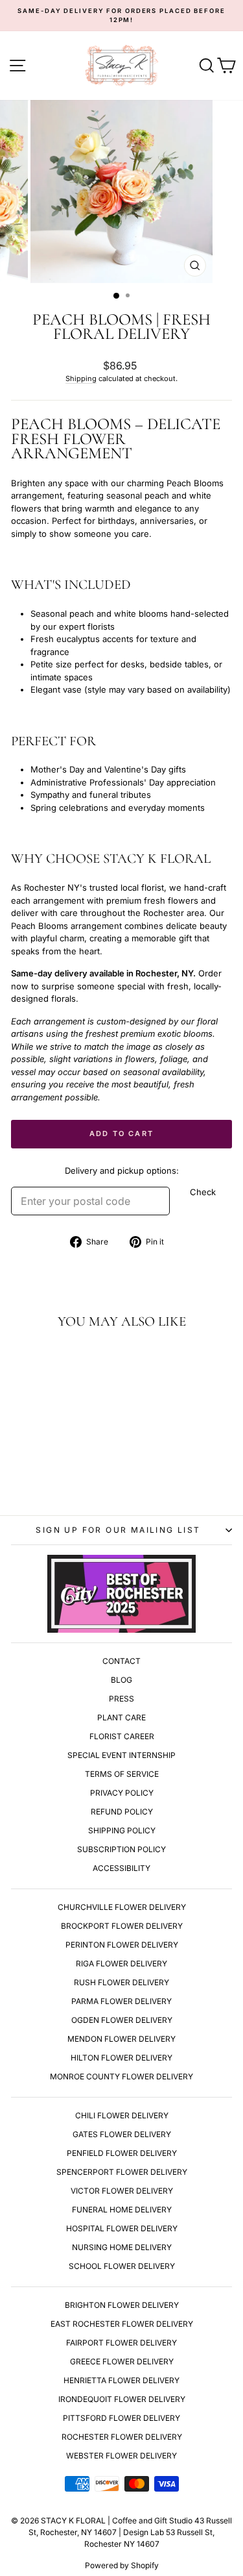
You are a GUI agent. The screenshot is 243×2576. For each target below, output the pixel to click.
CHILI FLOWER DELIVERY (122, 2115)
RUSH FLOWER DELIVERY (121, 1982)
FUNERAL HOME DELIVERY (122, 2210)
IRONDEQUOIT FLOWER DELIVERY (122, 2399)
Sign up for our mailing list (118, 1530)
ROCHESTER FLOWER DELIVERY (122, 2437)
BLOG (121, 1680)
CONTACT (121, 1661)
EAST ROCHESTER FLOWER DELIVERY (122, 2324)
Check (203, 1192)
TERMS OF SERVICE (122, 1774)
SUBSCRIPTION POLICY (121, 1849)
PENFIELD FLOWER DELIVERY (122, 2153)
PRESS (121, 1699)
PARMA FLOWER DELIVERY (121, 2001)
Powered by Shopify (122, 2565)
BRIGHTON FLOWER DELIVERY (122, 2305)
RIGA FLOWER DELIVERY (121, 1963)
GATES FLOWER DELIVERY (122, 2134)
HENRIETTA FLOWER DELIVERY (121, 2380)
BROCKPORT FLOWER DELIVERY (122, 1926)
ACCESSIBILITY (121, 1868)
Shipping (81, 378)
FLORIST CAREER (122, 1736)
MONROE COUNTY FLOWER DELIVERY (121, 2076)
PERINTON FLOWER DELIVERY (122, 1945)
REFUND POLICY (122, 1812)
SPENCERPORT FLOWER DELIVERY (122, 2172)
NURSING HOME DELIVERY (122, 2247)
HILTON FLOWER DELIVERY (121, 2058)
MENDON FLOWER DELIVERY (121, 2039)
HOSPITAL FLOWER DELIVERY (122, 2228)
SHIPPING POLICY (122, 1830)
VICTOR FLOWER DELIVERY (122, 2191)
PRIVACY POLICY (122, 1793)
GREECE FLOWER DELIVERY (122, 2361)
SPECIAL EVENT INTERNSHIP (121, 1755)
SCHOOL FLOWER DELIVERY (122, 2266)
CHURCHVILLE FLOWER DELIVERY (122, 1907)
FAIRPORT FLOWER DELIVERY (121, 2343)
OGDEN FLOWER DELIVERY (122, 2020)
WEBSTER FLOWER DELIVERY (121, 2456)
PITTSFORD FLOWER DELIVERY (121, 2418)
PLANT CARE (121, 1717)
